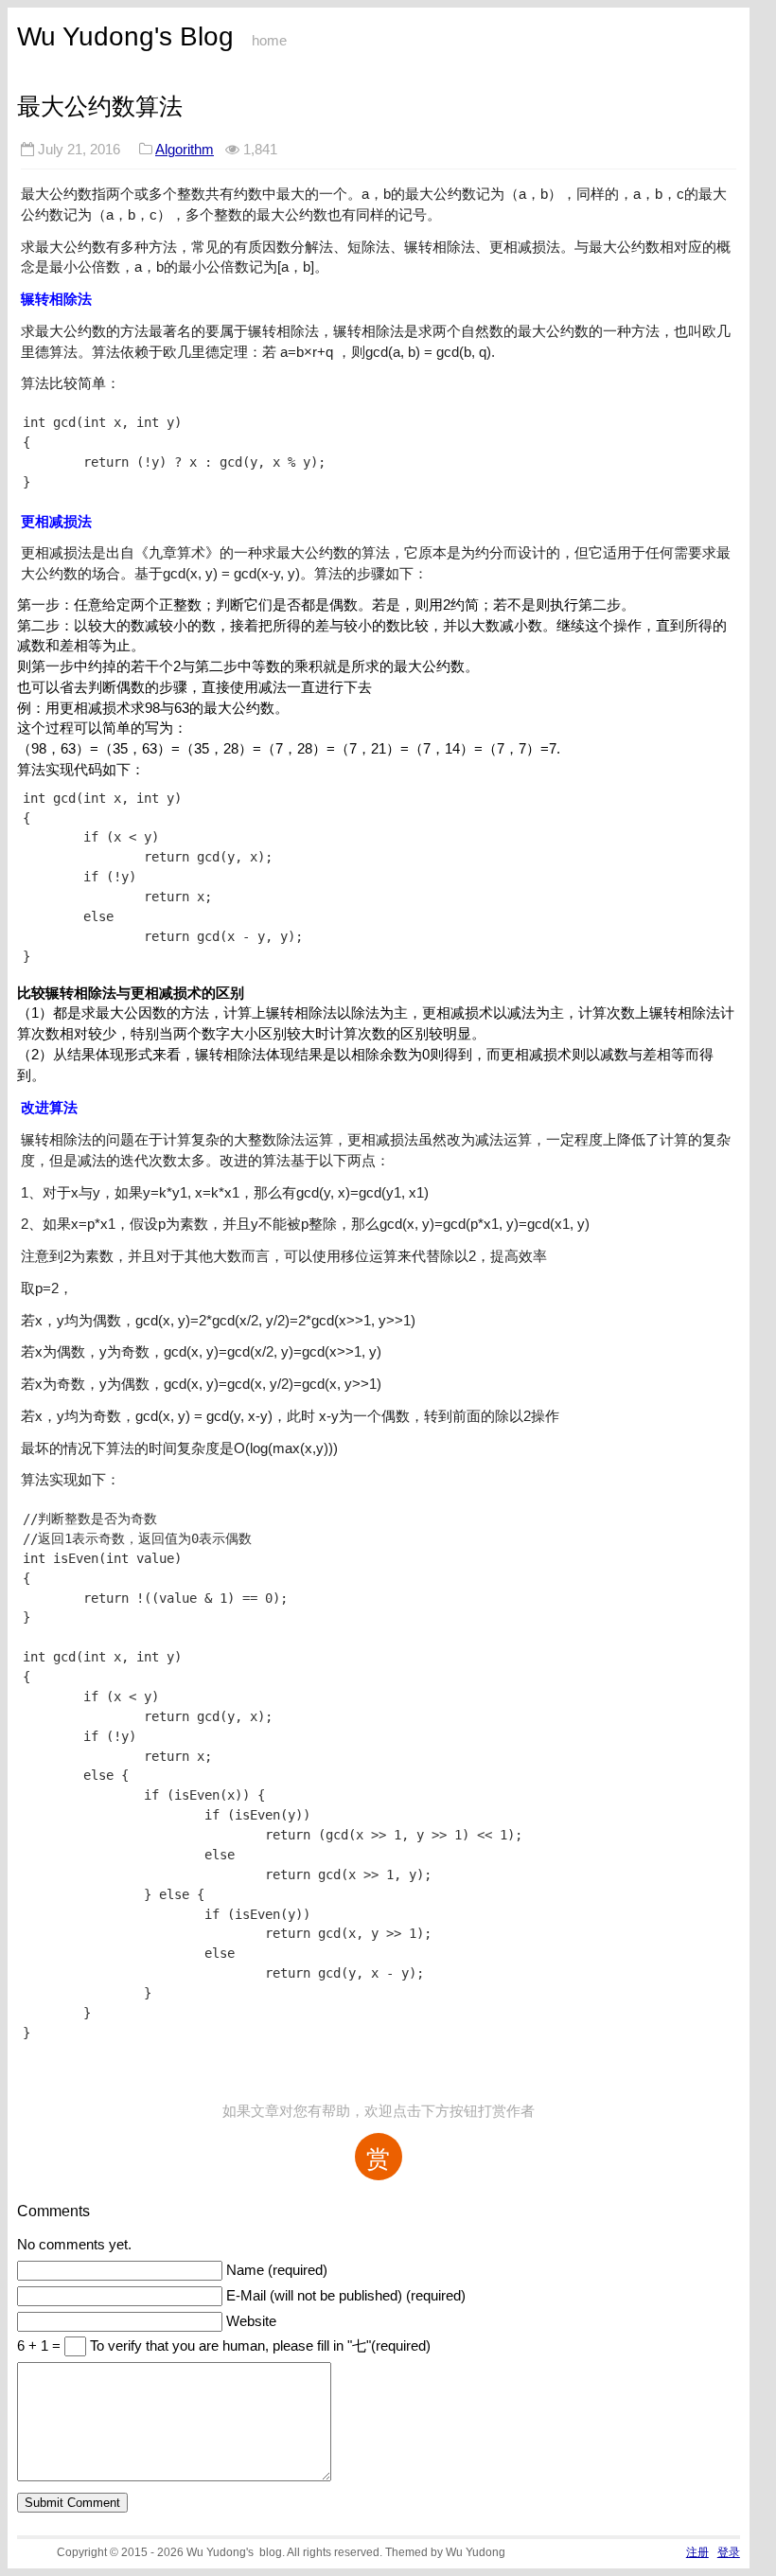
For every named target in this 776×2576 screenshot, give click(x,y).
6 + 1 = (41, 2346)
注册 (697, 2552)
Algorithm (185, 149)
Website (251, 2321)
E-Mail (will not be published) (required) (346, 2296)
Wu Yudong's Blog (125, 36)
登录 (729, 2552)
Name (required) (277, 2270)
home (269, 41)
